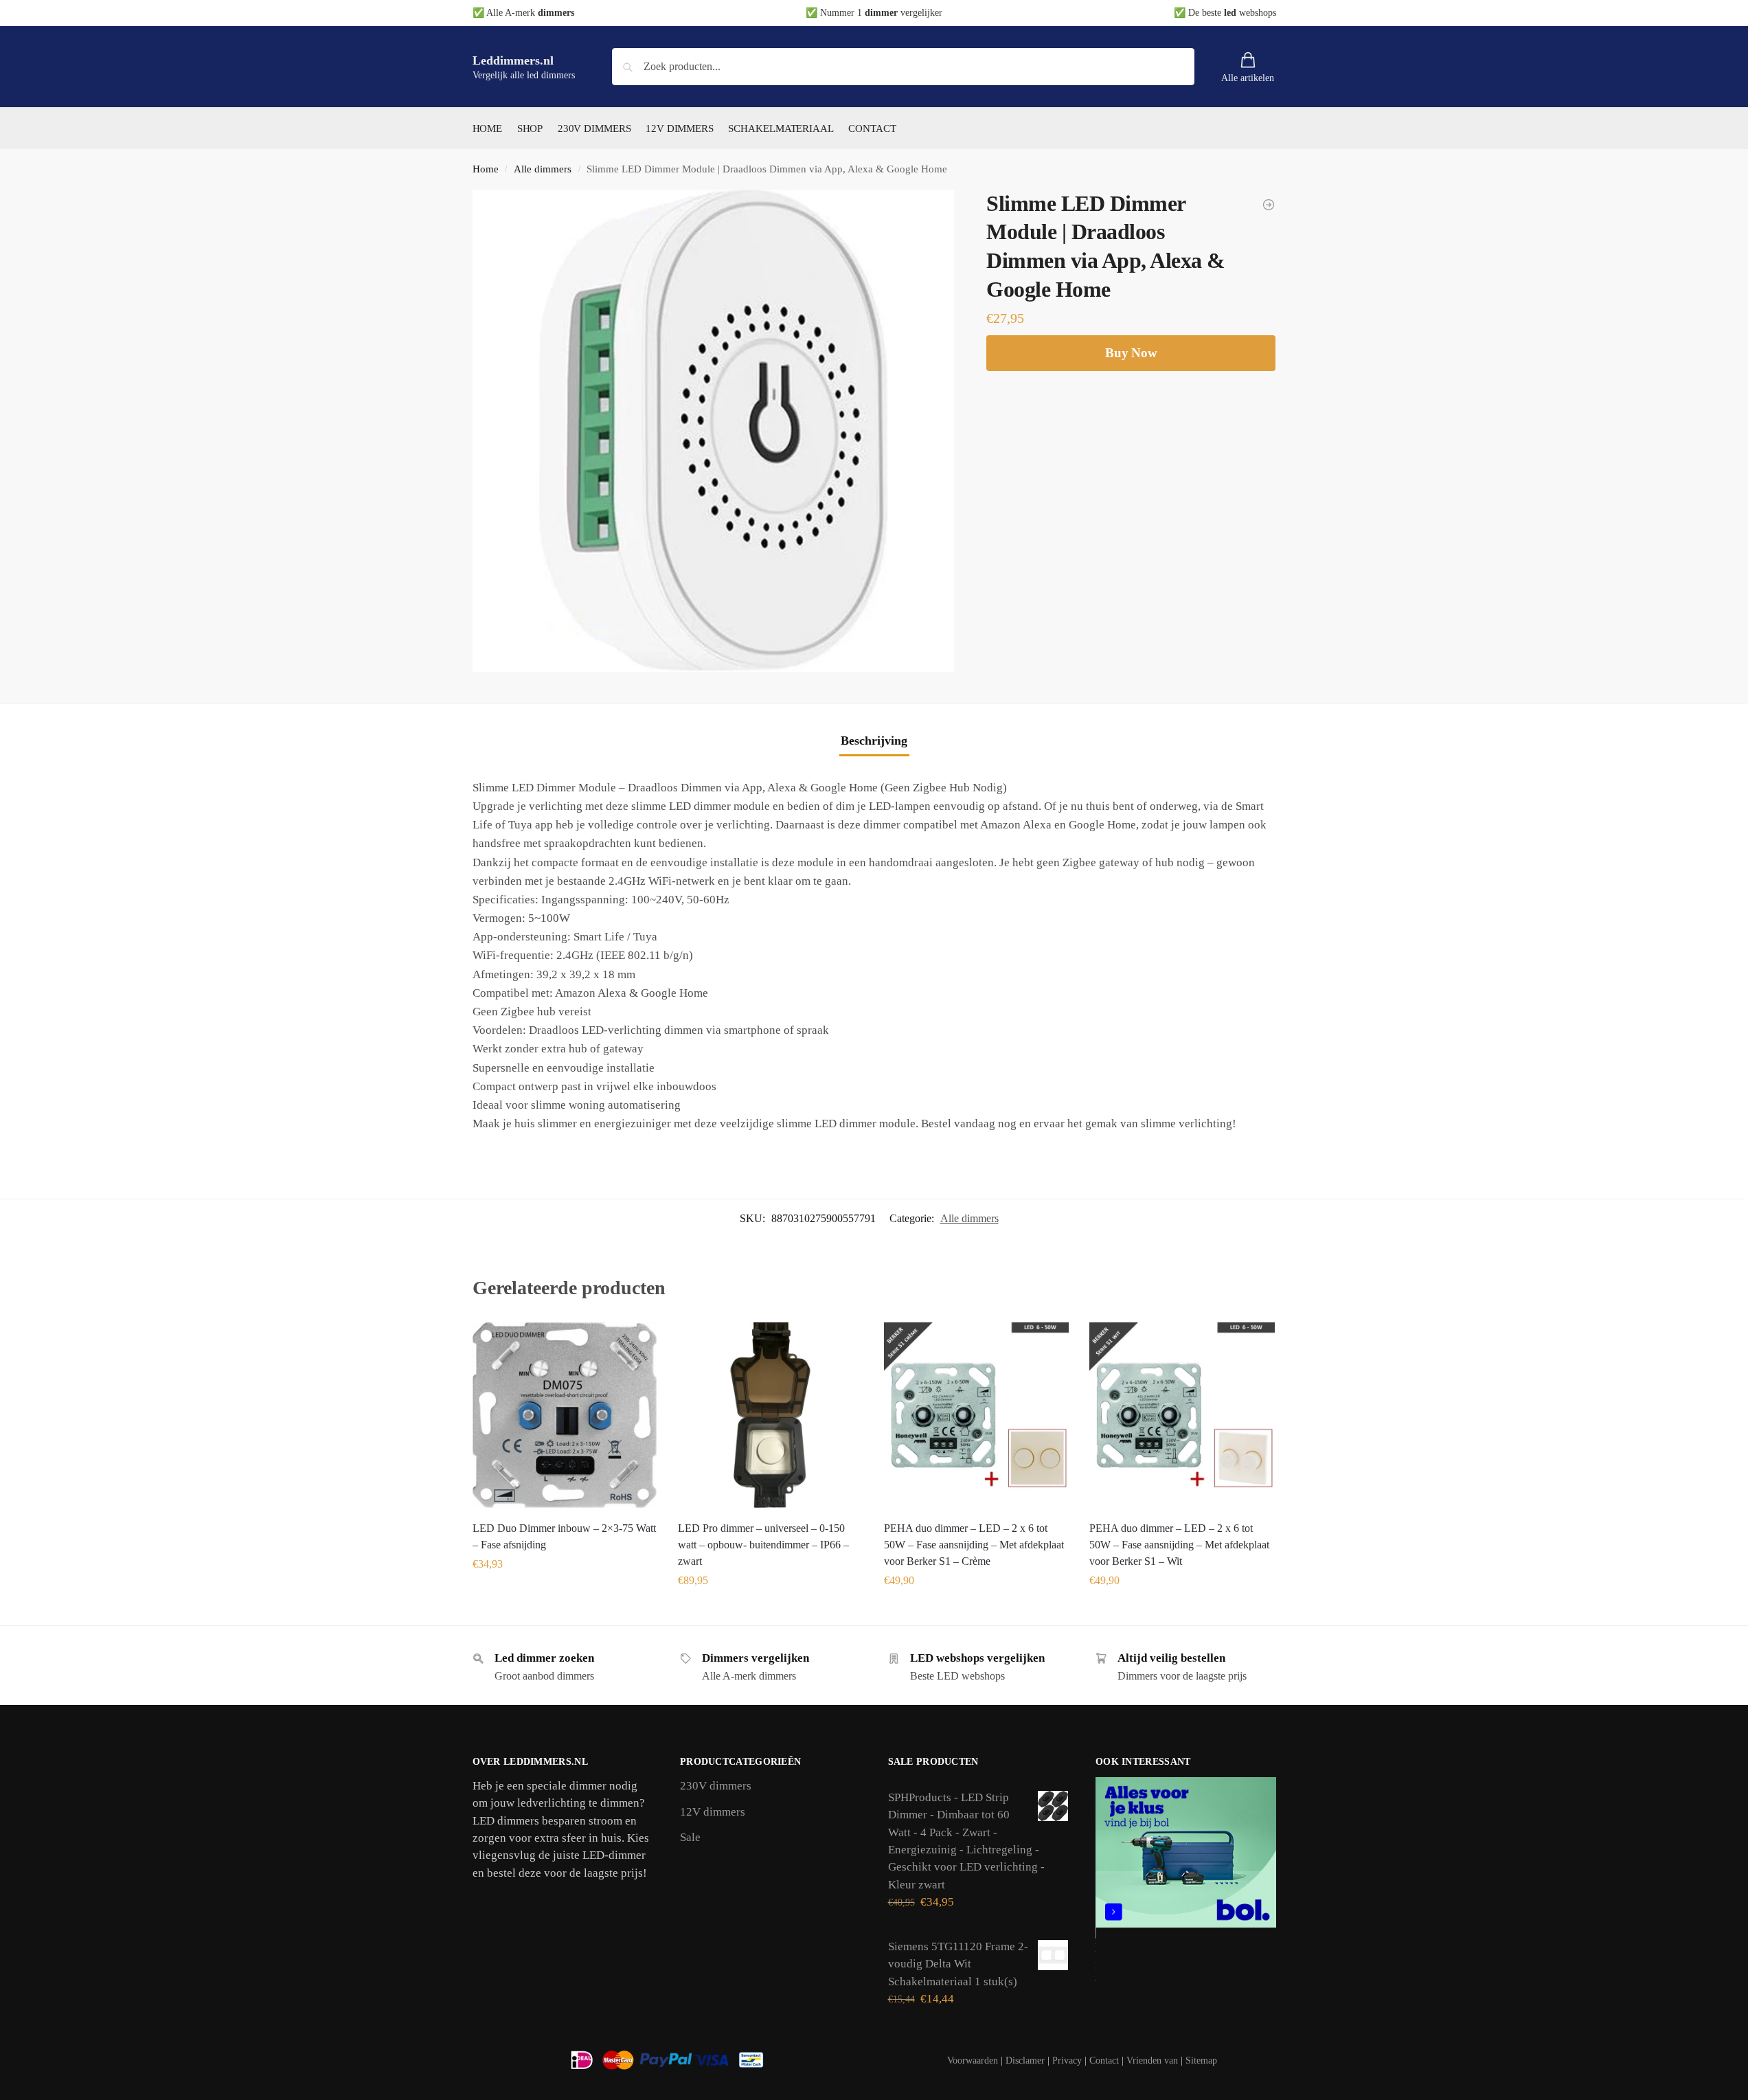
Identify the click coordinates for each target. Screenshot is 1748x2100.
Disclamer (1025, 2061)
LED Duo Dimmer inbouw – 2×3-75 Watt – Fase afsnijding (564, 1536)
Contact (1104, 2061)
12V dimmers (713, 1812)
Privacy (1067, 2061)
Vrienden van (1152, 2061)
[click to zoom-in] (714, 431)
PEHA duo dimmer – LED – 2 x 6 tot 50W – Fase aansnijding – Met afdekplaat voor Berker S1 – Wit (1179, 1545)
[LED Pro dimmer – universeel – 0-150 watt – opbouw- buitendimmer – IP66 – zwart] (771, 1415)
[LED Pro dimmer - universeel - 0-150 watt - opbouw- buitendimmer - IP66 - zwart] (1269, 205)
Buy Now (1131, 353)
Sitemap (1201, 2061)
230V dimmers (716, 1786)
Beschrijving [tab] (874, 741)
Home (486, 169)
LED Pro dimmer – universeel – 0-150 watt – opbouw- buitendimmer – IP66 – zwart (763, 1545)
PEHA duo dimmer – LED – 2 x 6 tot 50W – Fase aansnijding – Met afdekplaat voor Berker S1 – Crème (974, 1545)
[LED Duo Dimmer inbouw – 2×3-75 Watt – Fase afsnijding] (565, 1415)
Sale (690, 1837)
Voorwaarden (973, 2061)
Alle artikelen (1248, 78)
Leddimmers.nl (513, 60)
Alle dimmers (543, 169)
